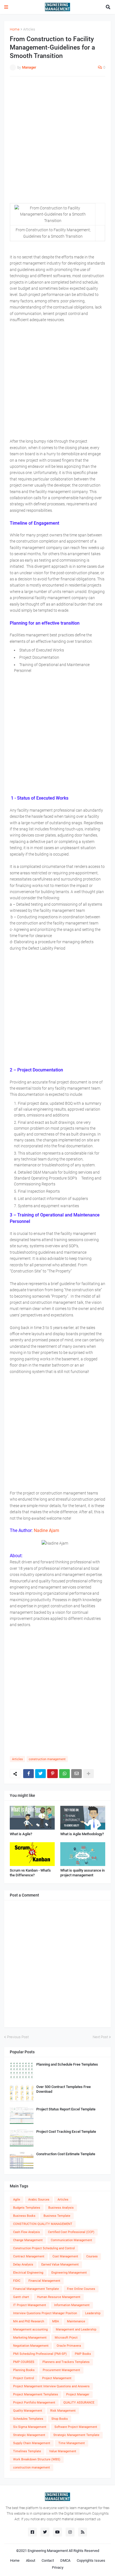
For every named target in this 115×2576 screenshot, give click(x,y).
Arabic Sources (39, 2200)
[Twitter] (40, 1774)
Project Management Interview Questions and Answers (51, 2386)
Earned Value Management (60, 2265)
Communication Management (71, 2240)
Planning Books (24, 2370)
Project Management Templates (36, 2394)
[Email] (76, 1774)
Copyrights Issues (91, 2560)
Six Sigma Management (30, 2427)
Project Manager (78, 2394)
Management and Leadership (76, 2329)
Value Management (63, 2451)
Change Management (28, 2240)
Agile (17, 2200)
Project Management (57, 2378)
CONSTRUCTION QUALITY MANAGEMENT (43, 2224)
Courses (92, 2256)
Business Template (57, 2216)
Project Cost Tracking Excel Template (66, 2132)
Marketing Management (30, 2338)
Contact (48, 2560)
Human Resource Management (59, 2297)
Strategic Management (29, 2435)
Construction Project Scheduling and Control (44, 2248)
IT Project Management (30, 2305)
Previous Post (18, 2037)
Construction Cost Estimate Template (66, 2154)
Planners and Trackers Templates (66, 2362)
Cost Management (65, 2256)
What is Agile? (21, 1834)
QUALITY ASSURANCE (79, 2403)
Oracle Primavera (69, 2346)
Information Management (72, 2305)
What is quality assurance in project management (82, 1873)
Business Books (24, 2216)
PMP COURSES (24, 2362)
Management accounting (30, 2329)
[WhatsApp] (64, 1774)
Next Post (100, 2037)
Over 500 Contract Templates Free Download (64, 2089)
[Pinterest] (52, 1774)
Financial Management (44, 2281)
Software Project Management (76, 2427)
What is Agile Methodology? (82, 1834)
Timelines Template (27, 2451)
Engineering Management (69, 2273)
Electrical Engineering (28, 2273)
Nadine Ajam (46, 1530)
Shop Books (60, 2419)
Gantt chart (21, 2297)
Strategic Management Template (76, 2435)
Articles (29, 29)
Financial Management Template (36, 2289)
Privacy (58, 2567)
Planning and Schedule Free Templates (67, 2064)
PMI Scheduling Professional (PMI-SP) (40, 2354)
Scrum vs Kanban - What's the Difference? (30, 1873)
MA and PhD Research (29, 2321)
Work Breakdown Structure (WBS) (37, 2459)
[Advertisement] (57, 140)
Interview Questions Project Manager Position (45, 2313)
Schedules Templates (28, 2419)
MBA (56, 2321)
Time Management (72, 2443)
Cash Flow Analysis (27, 2232)
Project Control (24, 2378)
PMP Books (83, 2354)
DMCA (65, 2560)
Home (15, 29)
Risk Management (63, 2411)
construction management (47, 1759)
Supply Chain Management (32, 2443)
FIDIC (17, 2281)
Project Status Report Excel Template (66, 2109)
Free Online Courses (81, 2289)
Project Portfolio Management (34, 2403)
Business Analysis (61, 2208)
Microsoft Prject (66, 2338)
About (31, 2560)
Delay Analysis (23, 2265)
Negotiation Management (31, 2346)
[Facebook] (28, 1774)
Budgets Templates (27, 2208)
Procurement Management (61, 2370)
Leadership (93, 2313)
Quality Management (28, 2411)
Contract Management (29, 2256)
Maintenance (76, 2321)
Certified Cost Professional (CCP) (71, 2232)
